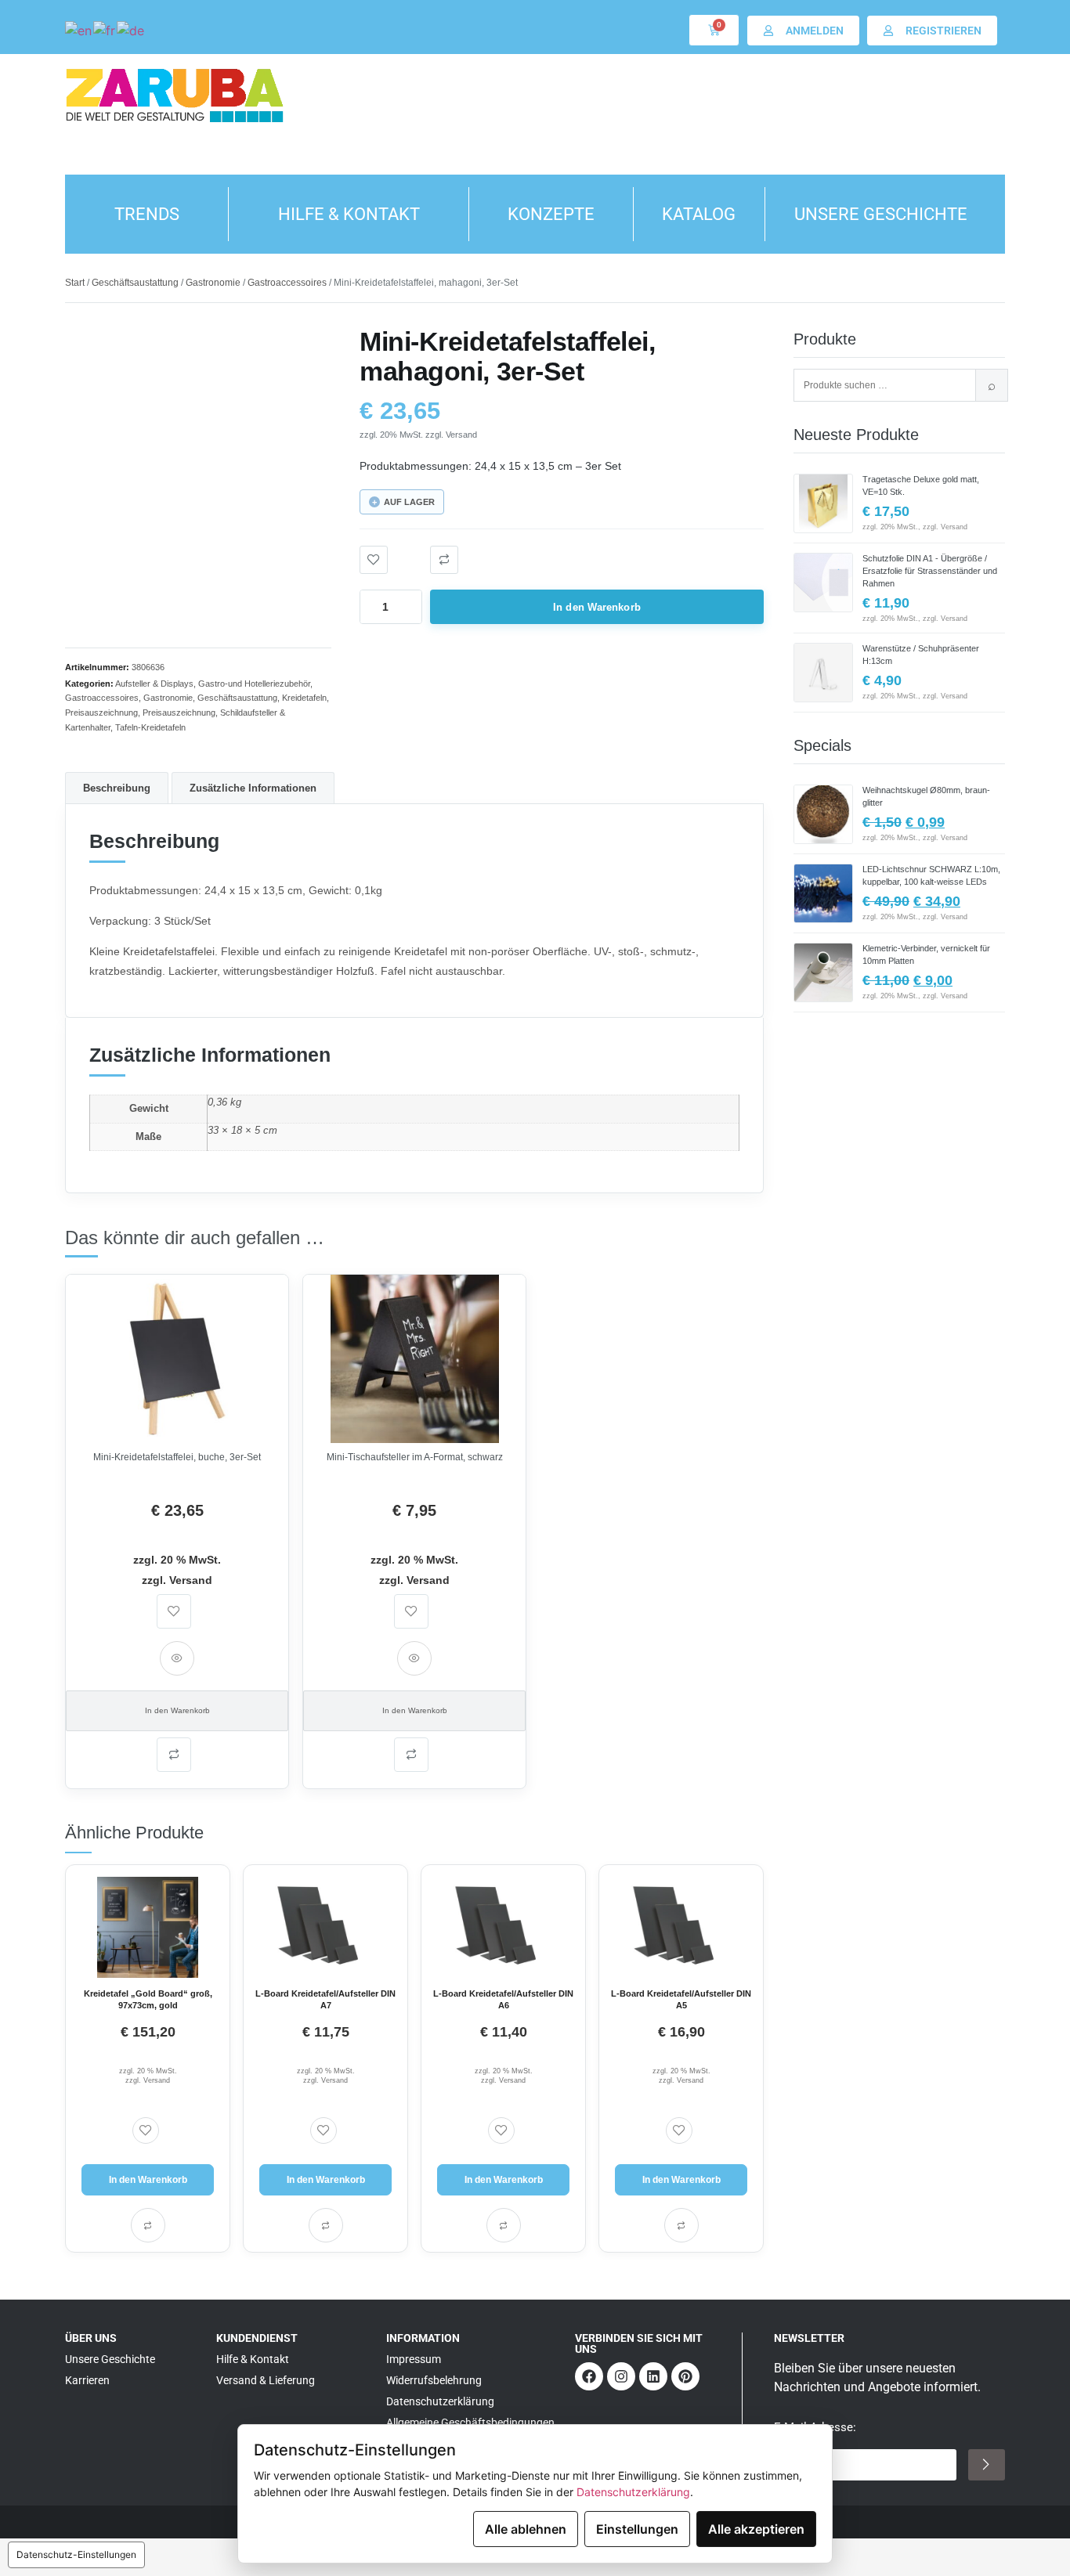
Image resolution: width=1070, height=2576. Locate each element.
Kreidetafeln (304, 698)
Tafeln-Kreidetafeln (150, 727)
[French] (105, 30)
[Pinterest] (685, 2376)
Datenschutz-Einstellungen (76, 2554)
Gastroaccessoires (287, 283)
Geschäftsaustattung (135, 283)
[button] (444, 560)
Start (75, 283)
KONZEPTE (551, 214)
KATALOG (699, 214)
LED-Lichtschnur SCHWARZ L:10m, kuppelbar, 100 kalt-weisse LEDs (931, 875)
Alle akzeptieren (756, 2529)
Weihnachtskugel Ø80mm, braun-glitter (926, 796)
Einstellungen (637, 2529)
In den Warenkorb (597, 607)
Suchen (992, 385)
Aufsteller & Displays (154, 684)
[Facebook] (589, 2376)
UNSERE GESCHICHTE (881, 214)
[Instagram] (621, 2376)
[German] (131, 30)
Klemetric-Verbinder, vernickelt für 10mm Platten (926, 954)
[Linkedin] (653, 2376)
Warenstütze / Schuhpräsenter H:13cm (921, 655)
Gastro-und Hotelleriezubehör (254, 684)
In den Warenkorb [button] (177, 1710)
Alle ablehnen (526, 2529)
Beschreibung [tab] (117, 788)
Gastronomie (213, 283)
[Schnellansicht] (177, 1658)
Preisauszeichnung (101, 713)
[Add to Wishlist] (374, 560)
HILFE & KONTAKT (349, 214)
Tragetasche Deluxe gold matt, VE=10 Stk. (921, 485)
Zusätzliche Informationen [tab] (253, 788)
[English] (79, 30)
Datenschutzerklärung (633, 2492)
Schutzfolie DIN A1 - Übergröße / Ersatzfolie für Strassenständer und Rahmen (930, 571)
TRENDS (147, 214)
